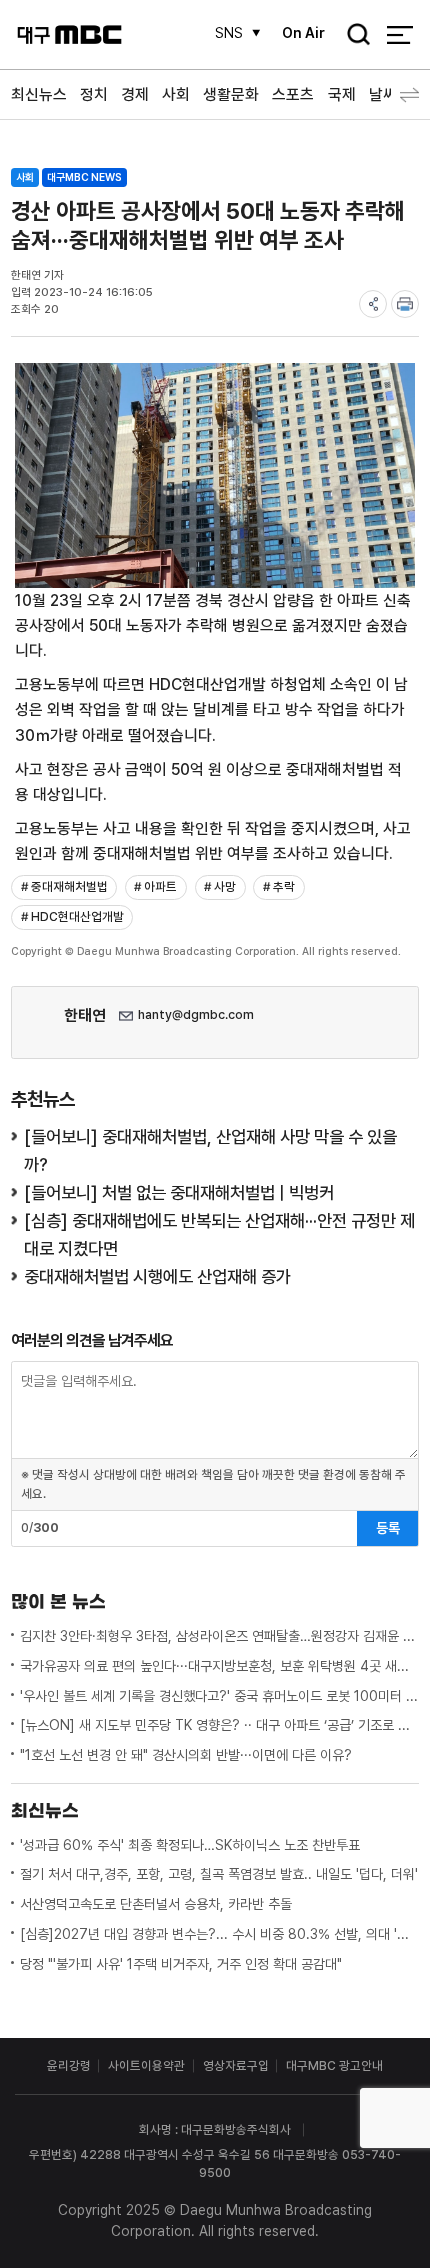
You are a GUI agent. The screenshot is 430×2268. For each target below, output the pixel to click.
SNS (229, 33)
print (405, 304)
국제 (342, 94)
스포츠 (293, 94)
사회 (176, 94)
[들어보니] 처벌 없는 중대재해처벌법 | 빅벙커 (179, 1192)
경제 (135, 94)
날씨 (383, 94)
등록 (388, 1528)
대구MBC (69, 34)
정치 (94, 94)
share (373, 304)
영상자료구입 (236, 2065)
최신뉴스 (39, 94)
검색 (352, 36)
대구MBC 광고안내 (334, 2065)
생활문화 (231, 94)
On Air (303, 33)
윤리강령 (69, 2065)
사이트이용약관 (146, 2065)
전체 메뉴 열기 (399, 34)
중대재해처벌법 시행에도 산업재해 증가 (157, 1276)
